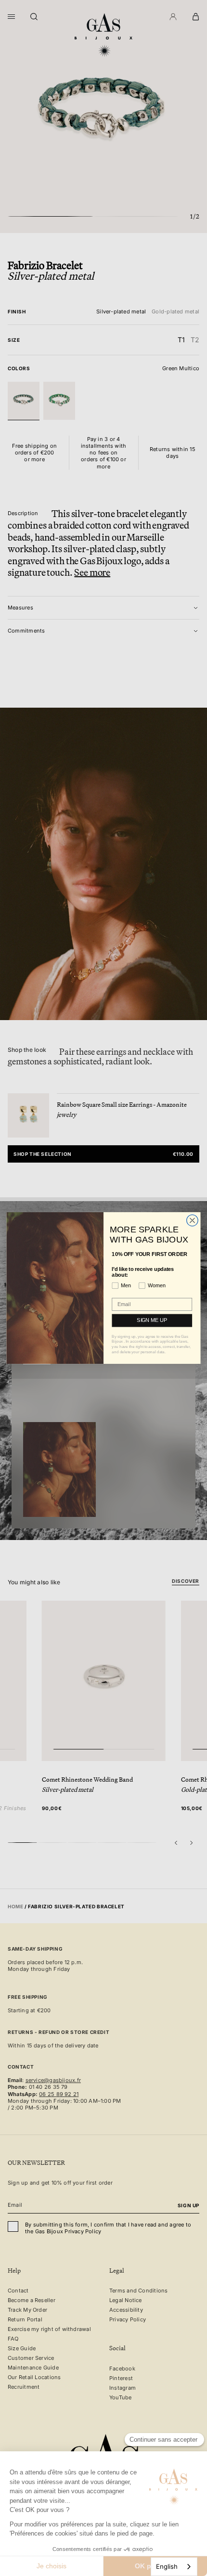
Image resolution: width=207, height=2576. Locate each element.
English (167, 2566)
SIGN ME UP (152, 1320)
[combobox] (174, 2567)
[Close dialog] (193, 1220)
